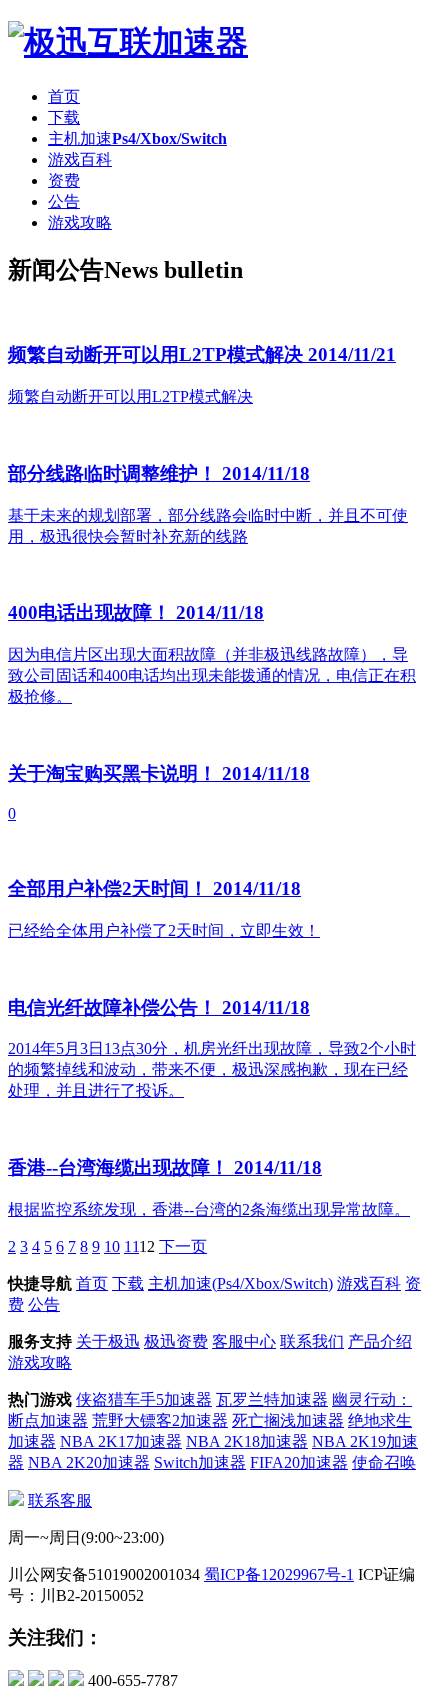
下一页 (183, 1246)
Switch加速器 (200, 1462)
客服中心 (244, 1341)
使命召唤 (384, 1462)
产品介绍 (380, 1341)
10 (112, 1246)
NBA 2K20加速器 (89, 1462)
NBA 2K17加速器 (121, 1441)
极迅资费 (176, 1341)
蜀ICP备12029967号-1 (279, 1574)
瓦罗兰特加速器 (272, 1399)
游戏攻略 (80, 222)
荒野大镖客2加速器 (160, 1420)
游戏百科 (80, 159)
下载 (64, 117)
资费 (64, 180)
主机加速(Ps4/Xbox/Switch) (240, 1283)
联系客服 (60, 1500)
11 (131, 1246)
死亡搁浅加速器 (288, 1420)
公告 (64, 201)
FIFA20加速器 (299, 1462)
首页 (64, 96)
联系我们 (312, 1341)
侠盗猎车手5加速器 (144, 1399)
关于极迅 (108, 1341)
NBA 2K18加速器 (247, 1441)
